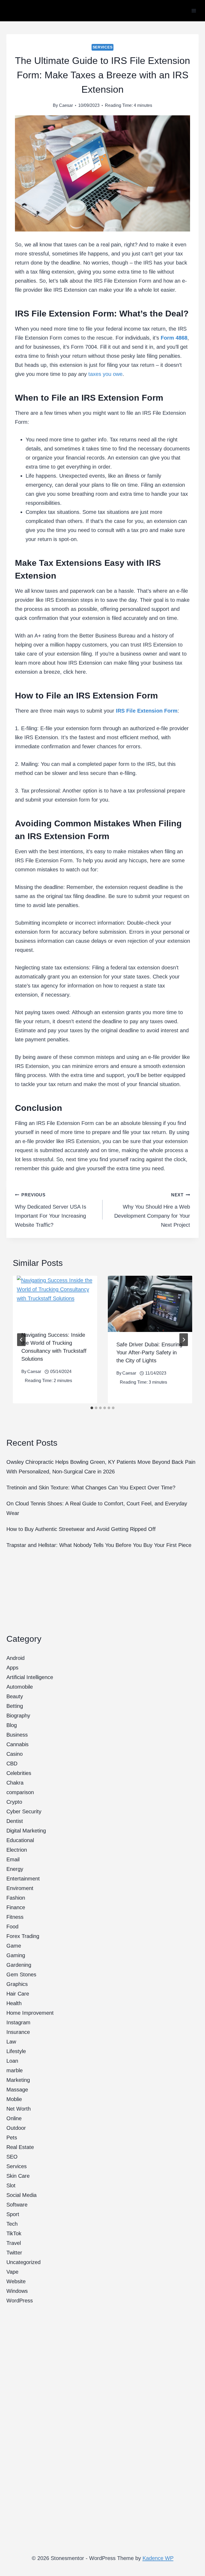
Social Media (21, 2195)
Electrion (17, 1850)
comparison (20, 1792)
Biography (18, 1716)
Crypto (14, 1802)
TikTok (14, 2233)
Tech (12, 2224)
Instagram (18, 2022)
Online (14, 2118)
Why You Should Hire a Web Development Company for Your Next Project (152, 1210)
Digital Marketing (26, 1831)
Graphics (17, 1984)
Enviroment (20, 1888)
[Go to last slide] (21, 1340)
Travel (14, 2243)
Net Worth (19, 2109)
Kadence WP (158, 2558)
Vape (12, 2272)
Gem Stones (21, 1974)
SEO (12, 2157)
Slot (11, 2185)
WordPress (20, 2301)
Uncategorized (23, 2262)
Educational (20, 1840)
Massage (17, 2090)
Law (11, 2042)
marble (15, 2070)
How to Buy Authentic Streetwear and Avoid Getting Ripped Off (81, 1529)
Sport (13, 2214)
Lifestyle (16, 2051)
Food (12, 1927)
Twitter (14, 2253)
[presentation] (55, 1299)
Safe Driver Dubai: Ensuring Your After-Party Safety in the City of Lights (149, 1352)
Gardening (19, 1965)
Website (16, 2281)
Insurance (18, 2032)
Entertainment (23, 1879)
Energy (15, 1869)
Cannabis (17, 1744)
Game (14, 1946)
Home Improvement (30, 2013)
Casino (15, 1754)
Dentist (15, 1821)
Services (103, 47)
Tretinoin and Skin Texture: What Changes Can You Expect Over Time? (91, 1488)
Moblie (14, 2099)
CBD (12, 1764)
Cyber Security (24, 1811)
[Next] (184, 1340)
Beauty (15, 1696)
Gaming (16, 1955)
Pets (12, 2138)
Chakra (15, 1783)
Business (17, 1735)
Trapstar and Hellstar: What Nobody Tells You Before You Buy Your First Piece (99, 1545)
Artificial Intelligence (30, 1677)
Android (15, 1658)
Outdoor (16, 2128)
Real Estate (20, 2147)
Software (17, 2205)
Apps (12, 1668)
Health (14, 2003)
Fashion (16, 1898)
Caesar (66, 105)
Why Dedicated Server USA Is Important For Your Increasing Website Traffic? (51, 1210)
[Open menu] (194, 11)
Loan (12, 2061)
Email (13, 1859)
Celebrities (19, 1773)
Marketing (18, 2080)
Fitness (15, 1917)
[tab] (92, 1408)
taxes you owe (105, 374)
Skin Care (18, 2176)
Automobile (20, 1687)
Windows (17, 2291)
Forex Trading (23, 1936)
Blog (12, 1725)
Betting (15, 1706)
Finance (16, 1907)
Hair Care (18, 1994)
